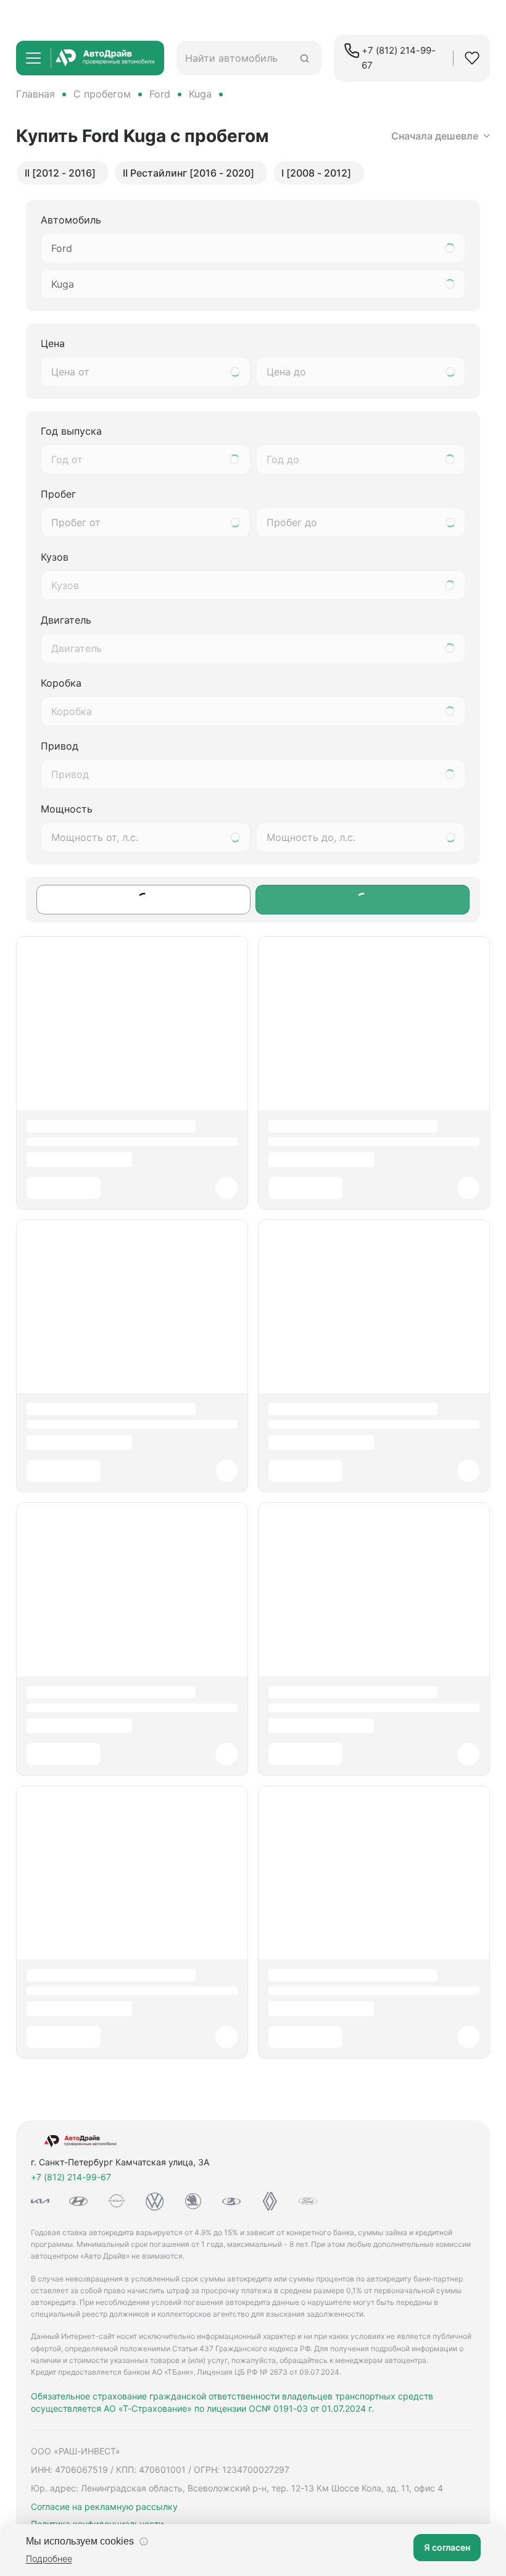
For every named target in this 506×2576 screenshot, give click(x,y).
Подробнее (49, 2558)
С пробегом (102, 94)
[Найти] (305, 58)
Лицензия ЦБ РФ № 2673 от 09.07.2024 (268, 2372)
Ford (160, 94)
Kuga (200, 94)
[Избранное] (472, 58)
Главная (35, 94)
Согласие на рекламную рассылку (104, 2507)
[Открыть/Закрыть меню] (33, 58)
